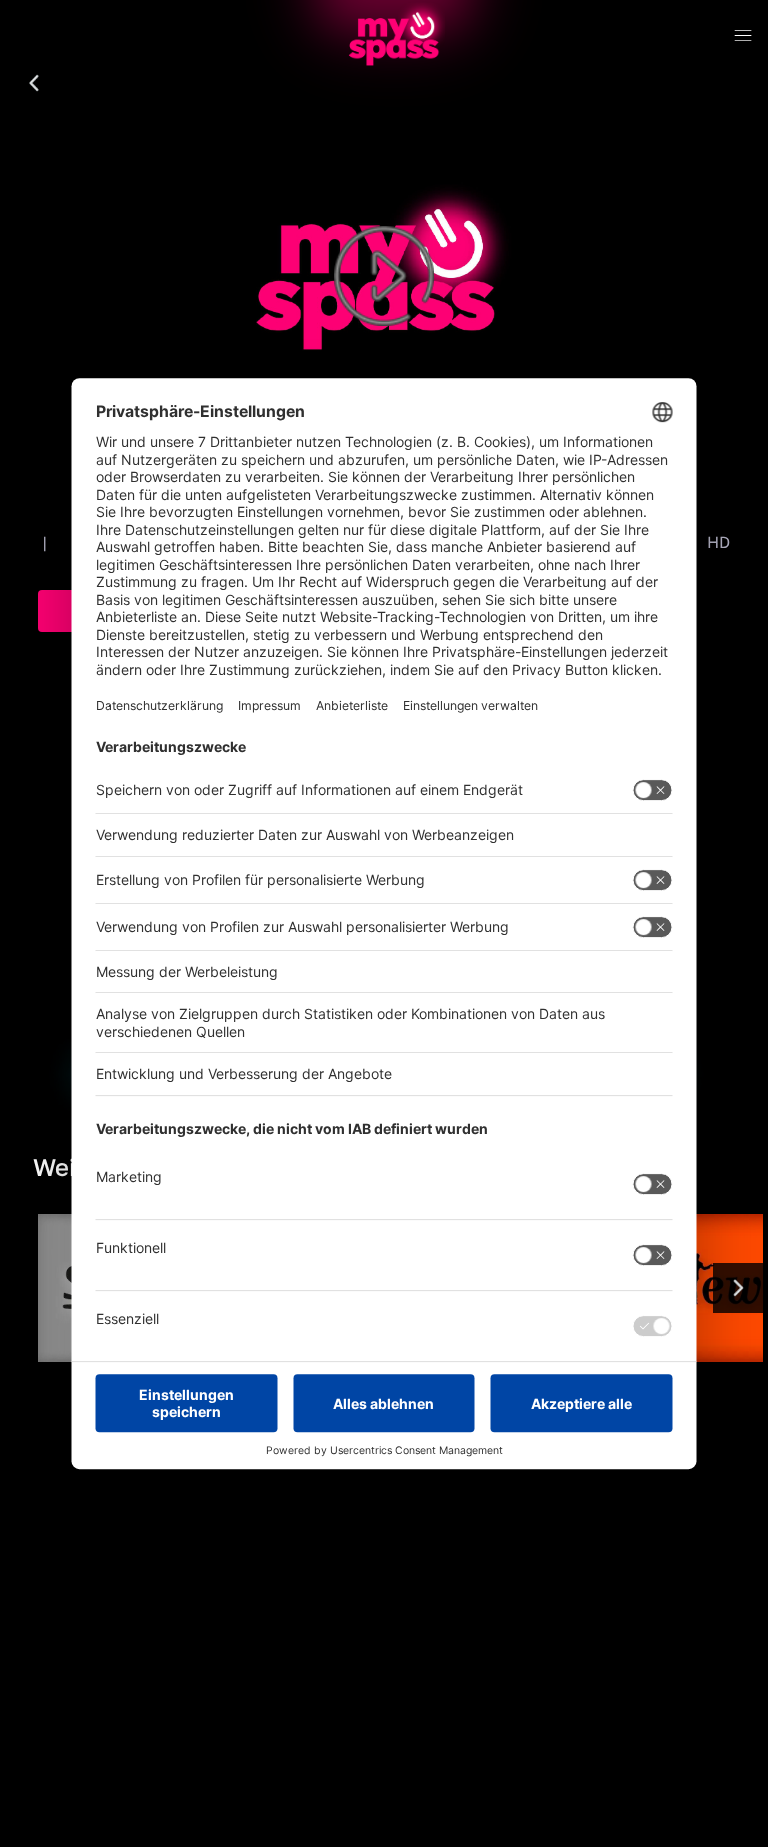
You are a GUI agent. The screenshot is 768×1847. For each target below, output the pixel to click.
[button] (34, 84)
